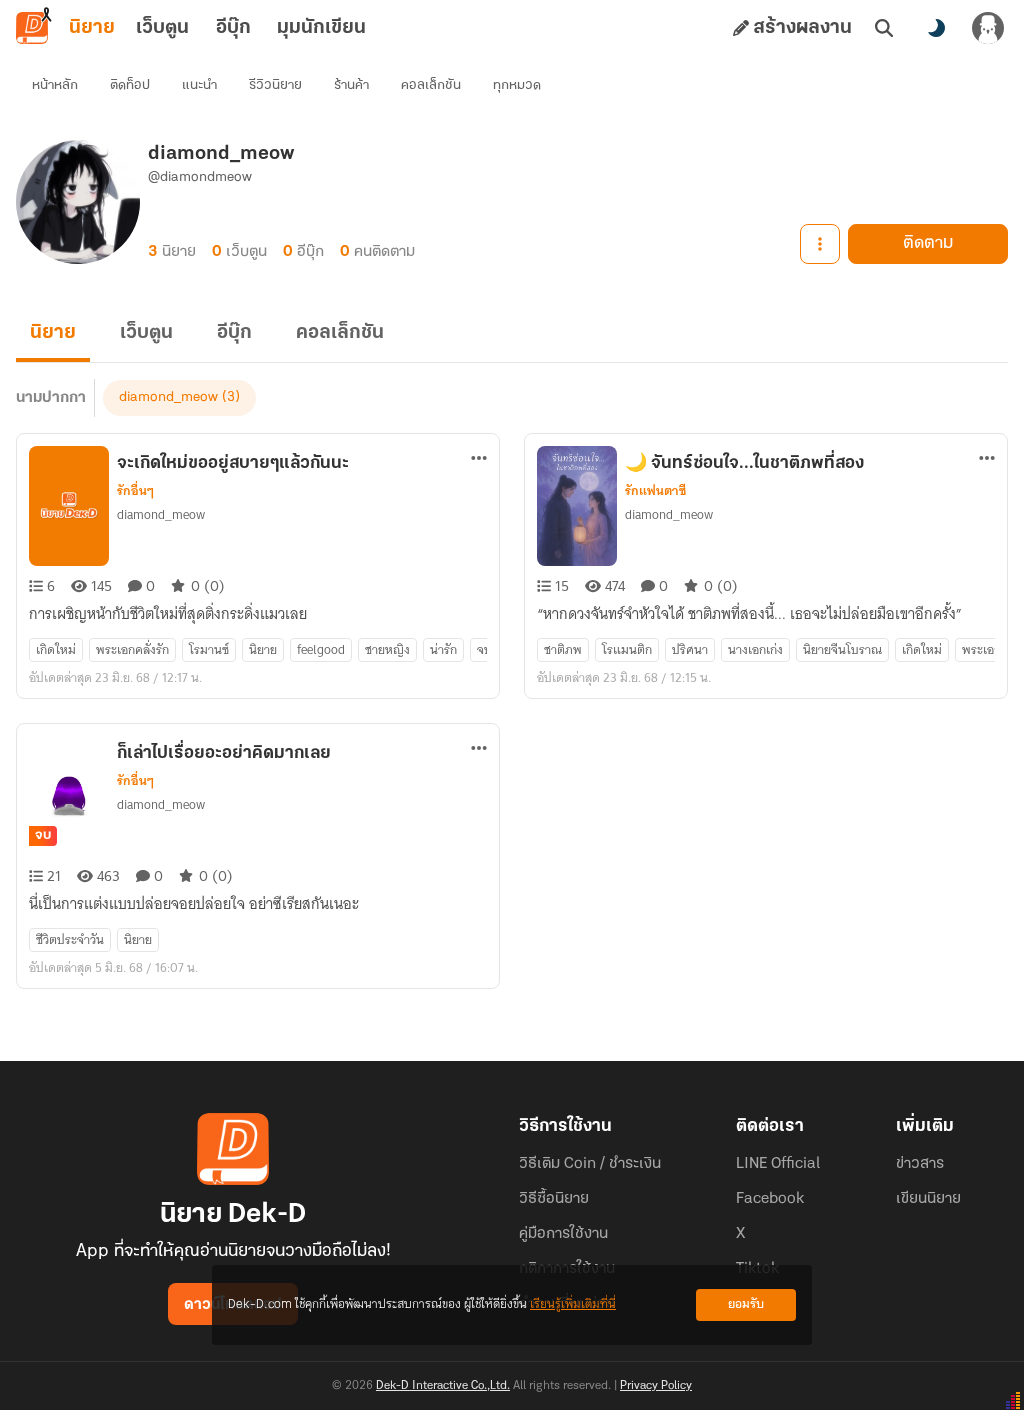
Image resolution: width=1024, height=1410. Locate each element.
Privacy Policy (656, 1386)
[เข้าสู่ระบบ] (988, 28)
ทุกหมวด (517, 85)
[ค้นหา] (884, 28)
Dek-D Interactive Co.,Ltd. (443, 1386)
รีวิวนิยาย (275, 85)
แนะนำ (199, 85)
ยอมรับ (746, 1304)
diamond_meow (168, 397)
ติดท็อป (130, 85)
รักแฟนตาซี (655, 491)
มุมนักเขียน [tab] (321, 28)
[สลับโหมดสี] (936, 28)
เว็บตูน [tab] (162, 28)
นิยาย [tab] (92, 28)
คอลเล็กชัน (431, 85)
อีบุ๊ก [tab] (233, 28)
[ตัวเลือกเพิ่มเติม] (820, 244)
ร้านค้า (351, 85)
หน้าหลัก (55, 85)
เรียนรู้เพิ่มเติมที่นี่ (573, 1304)
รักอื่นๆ (135, 491)
